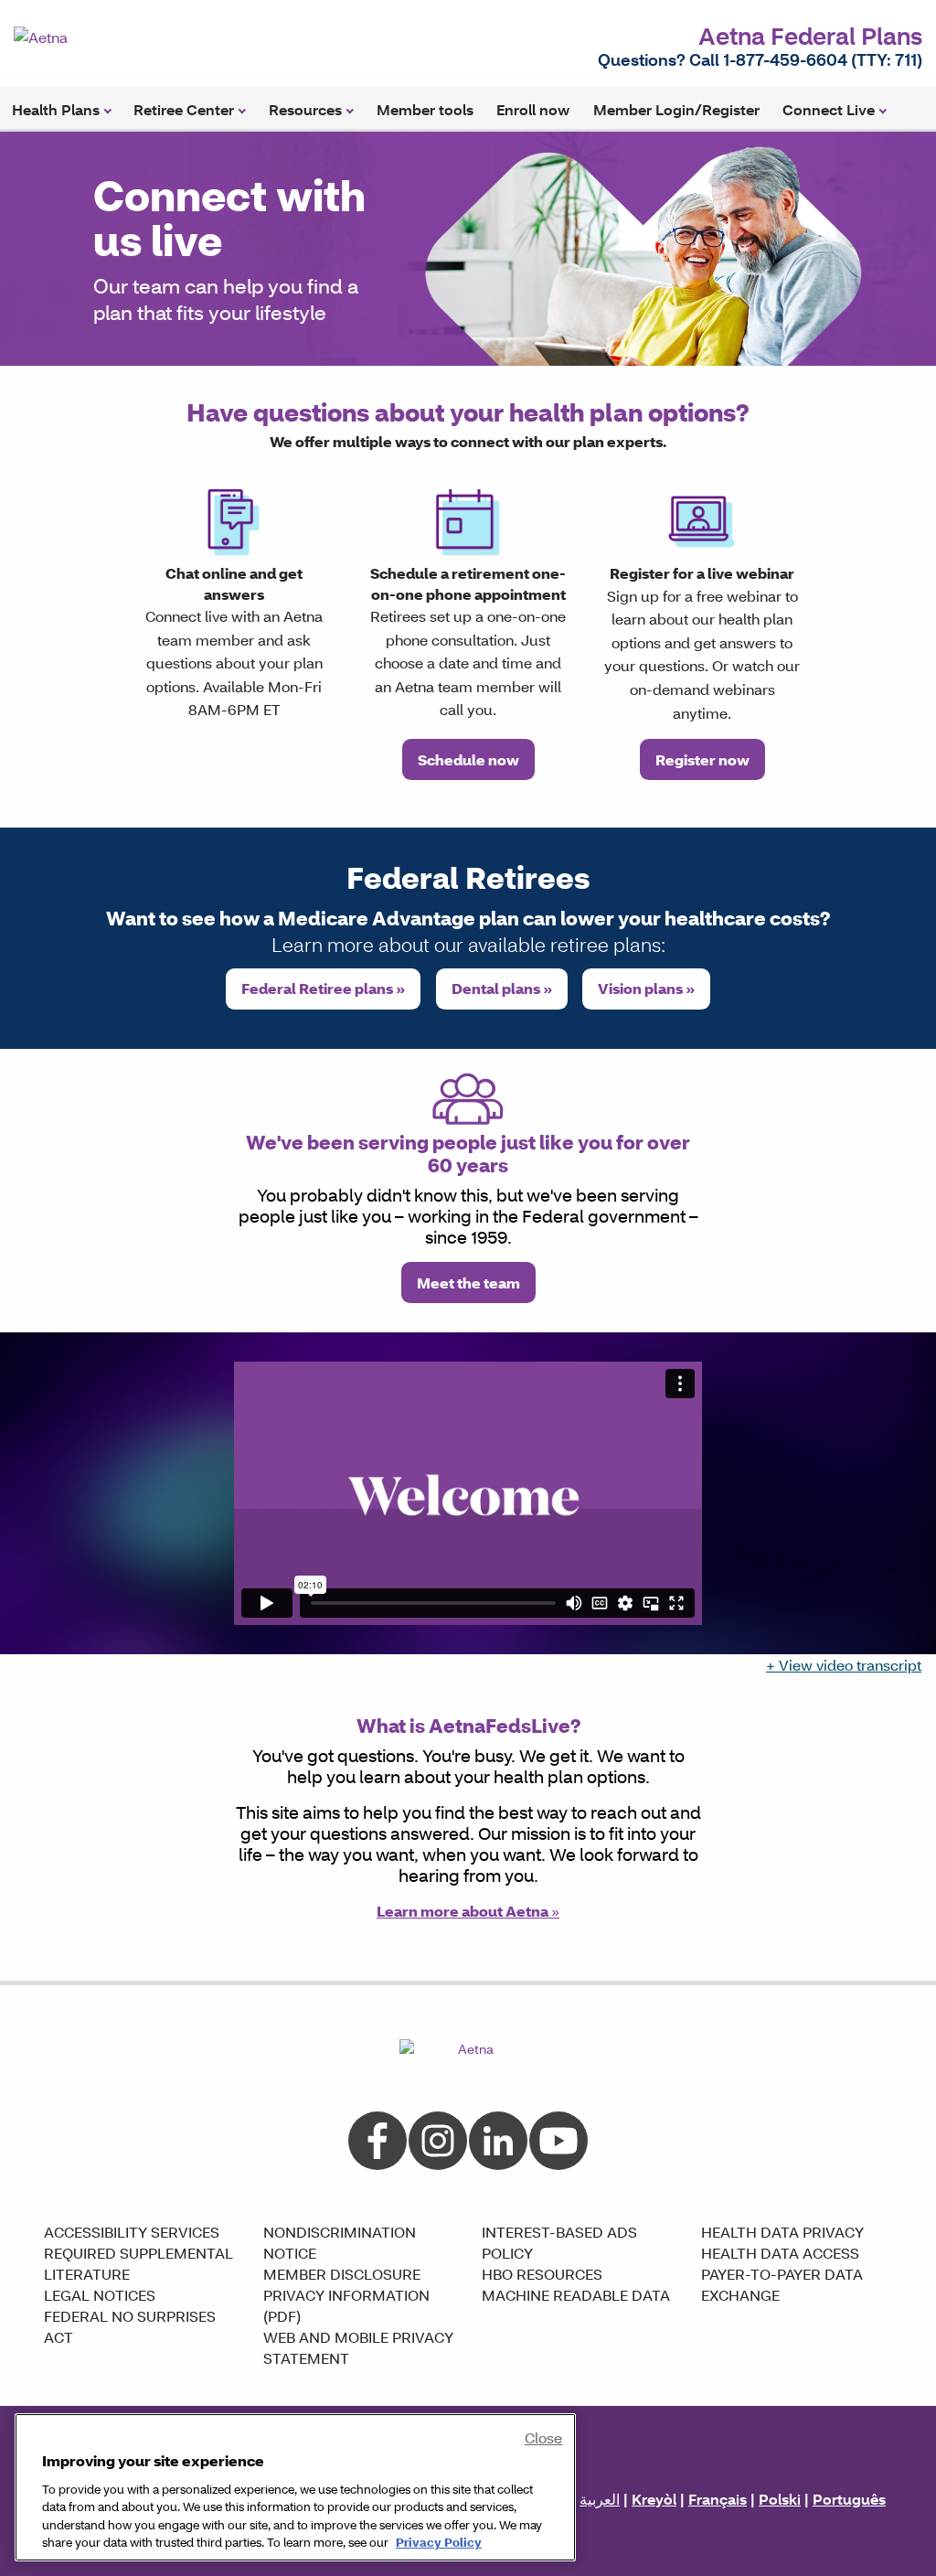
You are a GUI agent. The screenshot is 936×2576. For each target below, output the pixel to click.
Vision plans (646, 988)
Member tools (425, 109)
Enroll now (533, 109)
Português (849, 2499)
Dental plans (502, 988)
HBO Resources (542, 2274)
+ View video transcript (844, 1665)
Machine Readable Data (576, 2295)
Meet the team (468, 1283)
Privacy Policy (439, 2542)
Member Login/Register (676, 109)
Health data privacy (782, 2232)
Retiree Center (184, 109)
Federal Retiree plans (323, 988)
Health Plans (56, 109)
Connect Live (829, 109)
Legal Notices (100, 2295)
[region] (295, 2487)
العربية (600, 2499)
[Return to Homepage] (91, 35)
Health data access (780, 2253)
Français (718, 2499)
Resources (305, 109)
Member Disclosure (342, 2274)
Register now (702, 759)
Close (544, 2437)
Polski (780, 2499)
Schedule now (468, 759)
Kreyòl (654, 2499)
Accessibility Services (132, 2232)
